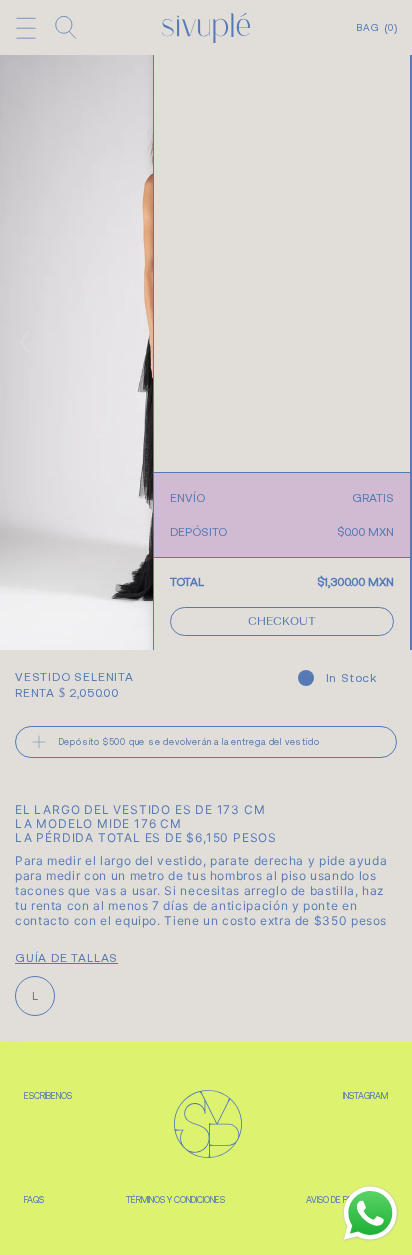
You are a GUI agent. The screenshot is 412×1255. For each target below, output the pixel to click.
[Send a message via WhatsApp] (370, 1213)
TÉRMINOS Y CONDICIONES (175, 1200)
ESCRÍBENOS (48, 1096)
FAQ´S (34, 1200)
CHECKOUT (282, 622)
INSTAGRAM (365, 1096)
